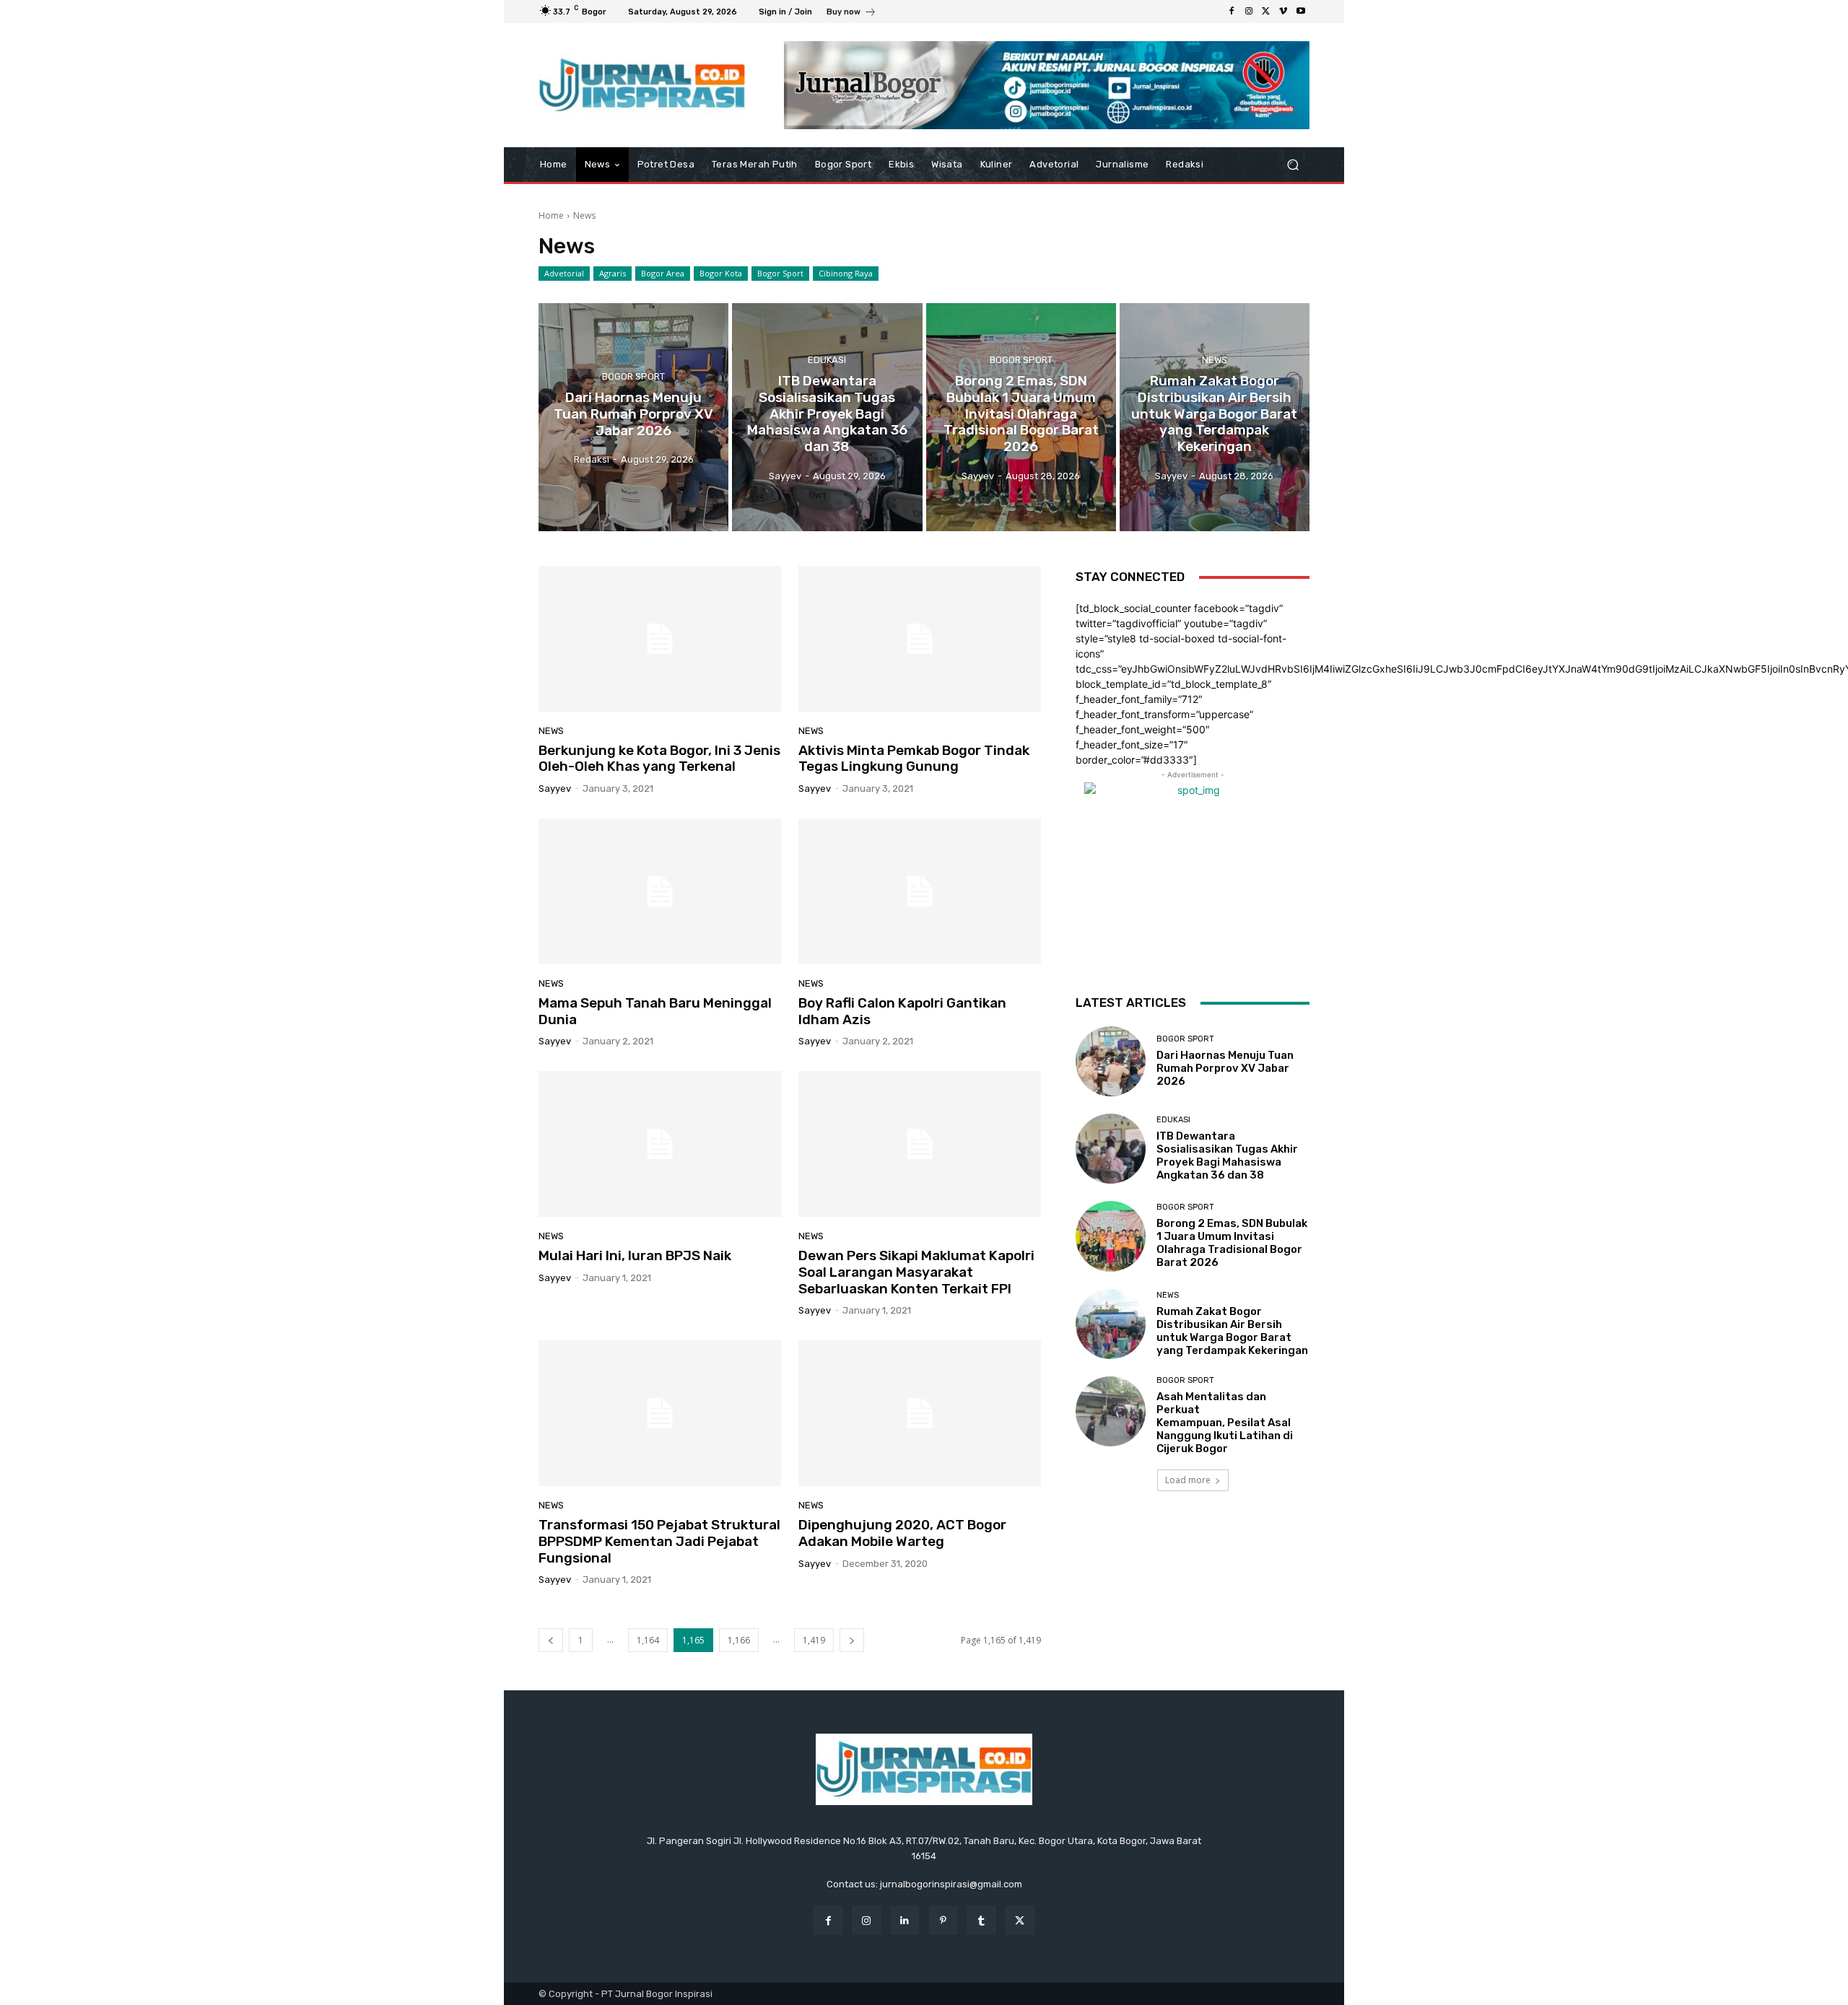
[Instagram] (1249, 12)
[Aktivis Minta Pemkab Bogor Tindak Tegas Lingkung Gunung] (920, 639)
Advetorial (564, 273)
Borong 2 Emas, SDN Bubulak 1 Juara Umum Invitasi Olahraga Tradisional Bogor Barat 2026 (1232, 1243)
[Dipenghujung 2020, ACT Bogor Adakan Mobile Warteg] (920, 1413)
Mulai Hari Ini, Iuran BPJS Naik (635, 1255)
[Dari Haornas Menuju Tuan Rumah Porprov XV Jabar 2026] (633, 417)
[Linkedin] (905, 1920)
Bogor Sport (780, 273)
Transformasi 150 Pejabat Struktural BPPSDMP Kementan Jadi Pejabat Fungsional (659, 1541)
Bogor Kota (721, 273)
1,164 (648, 1640)
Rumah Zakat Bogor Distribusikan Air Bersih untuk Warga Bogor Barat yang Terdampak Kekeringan (1232, 1331)
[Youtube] (1301, 12)
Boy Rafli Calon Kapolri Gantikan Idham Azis (902, 1011)
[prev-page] (551, 1640)
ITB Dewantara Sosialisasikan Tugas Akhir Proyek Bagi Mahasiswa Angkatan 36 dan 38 (1227, 1156)
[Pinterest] (943, 1920)
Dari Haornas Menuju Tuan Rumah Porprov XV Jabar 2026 (1225, 1068)
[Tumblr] (981, 1920)
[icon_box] (851, 13)
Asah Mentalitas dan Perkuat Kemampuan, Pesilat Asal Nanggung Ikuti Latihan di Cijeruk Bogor (1225, 1423)
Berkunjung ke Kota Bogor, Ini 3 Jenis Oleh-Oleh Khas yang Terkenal (659, 759)
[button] (1293, 165)
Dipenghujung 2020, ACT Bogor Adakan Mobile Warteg (902, 1533)
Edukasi (827, 360)
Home (551, 215)
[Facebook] (1232, 12)
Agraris (613, 273)
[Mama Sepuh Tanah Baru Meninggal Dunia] (660, 891)
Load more (1188, 1480)
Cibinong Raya (846, 273)
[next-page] (852, 1640)
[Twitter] (1266, 12)
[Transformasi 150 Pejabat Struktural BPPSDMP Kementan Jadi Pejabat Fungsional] (660, 1413)
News (1215, 360)
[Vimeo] (1283, 12)
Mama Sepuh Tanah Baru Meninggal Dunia (655, 1011)
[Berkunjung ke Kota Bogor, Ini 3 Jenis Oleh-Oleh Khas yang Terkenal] (660, 639)
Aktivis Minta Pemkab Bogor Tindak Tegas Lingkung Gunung (914, 759)
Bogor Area (663, 273)
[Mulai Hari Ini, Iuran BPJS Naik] (660, 1144)
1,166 (739, 1640)
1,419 (814, 1640)
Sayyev (555, 789)
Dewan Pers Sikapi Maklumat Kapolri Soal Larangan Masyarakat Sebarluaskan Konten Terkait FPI (916, 1272)
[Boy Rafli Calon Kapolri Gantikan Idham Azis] (920, 891)
